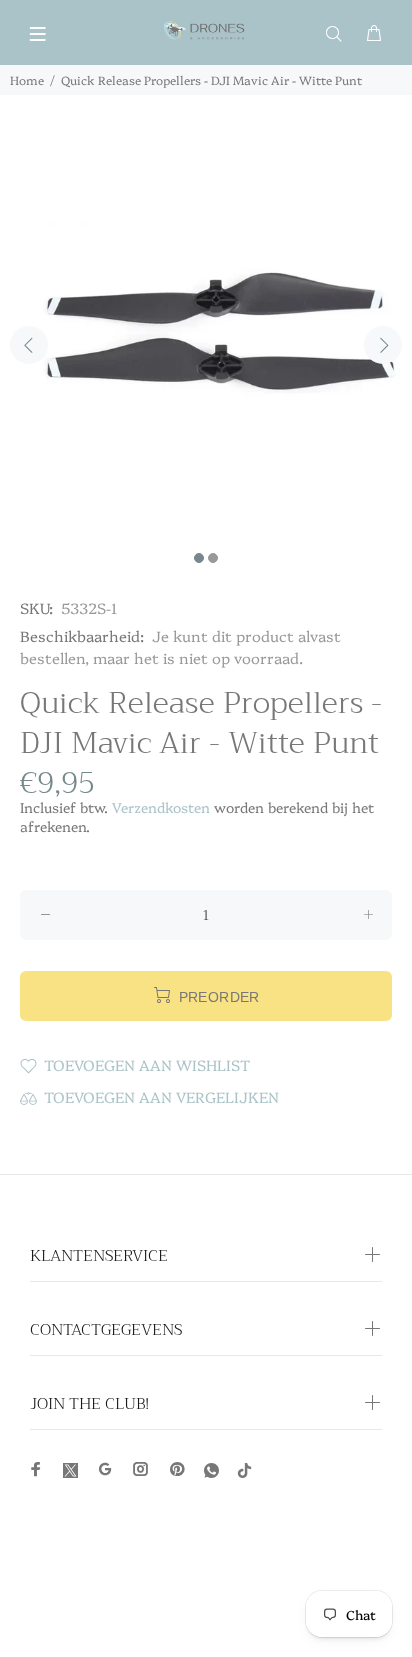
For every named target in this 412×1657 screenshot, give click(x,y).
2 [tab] (213, 558)
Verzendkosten (161, 807)
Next (383, 345)
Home (27, 79)
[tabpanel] (206, 334)
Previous (29, 345)
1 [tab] (199, 558)
